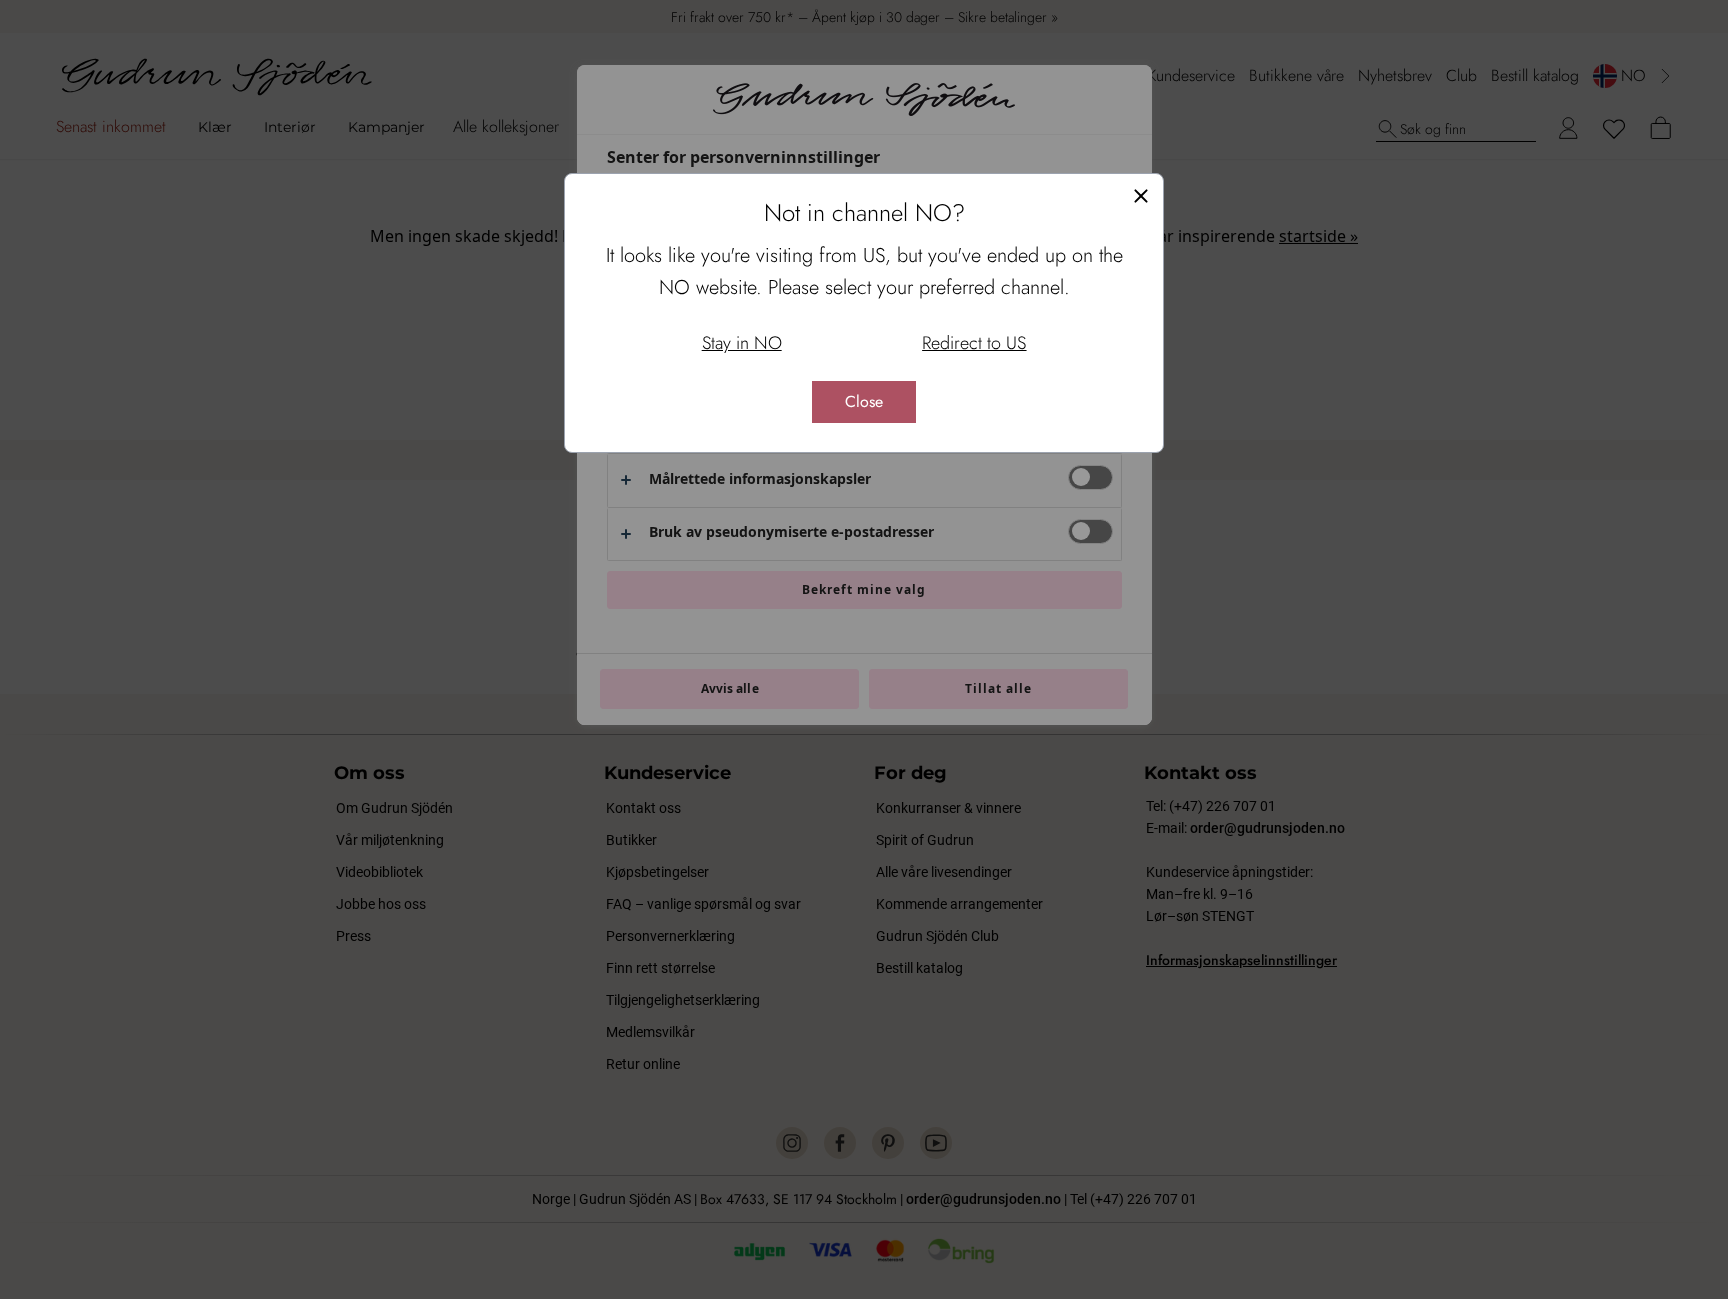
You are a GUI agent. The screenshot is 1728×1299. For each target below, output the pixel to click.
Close (864, 401)
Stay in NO (742, 343)
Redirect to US (974, 343)
